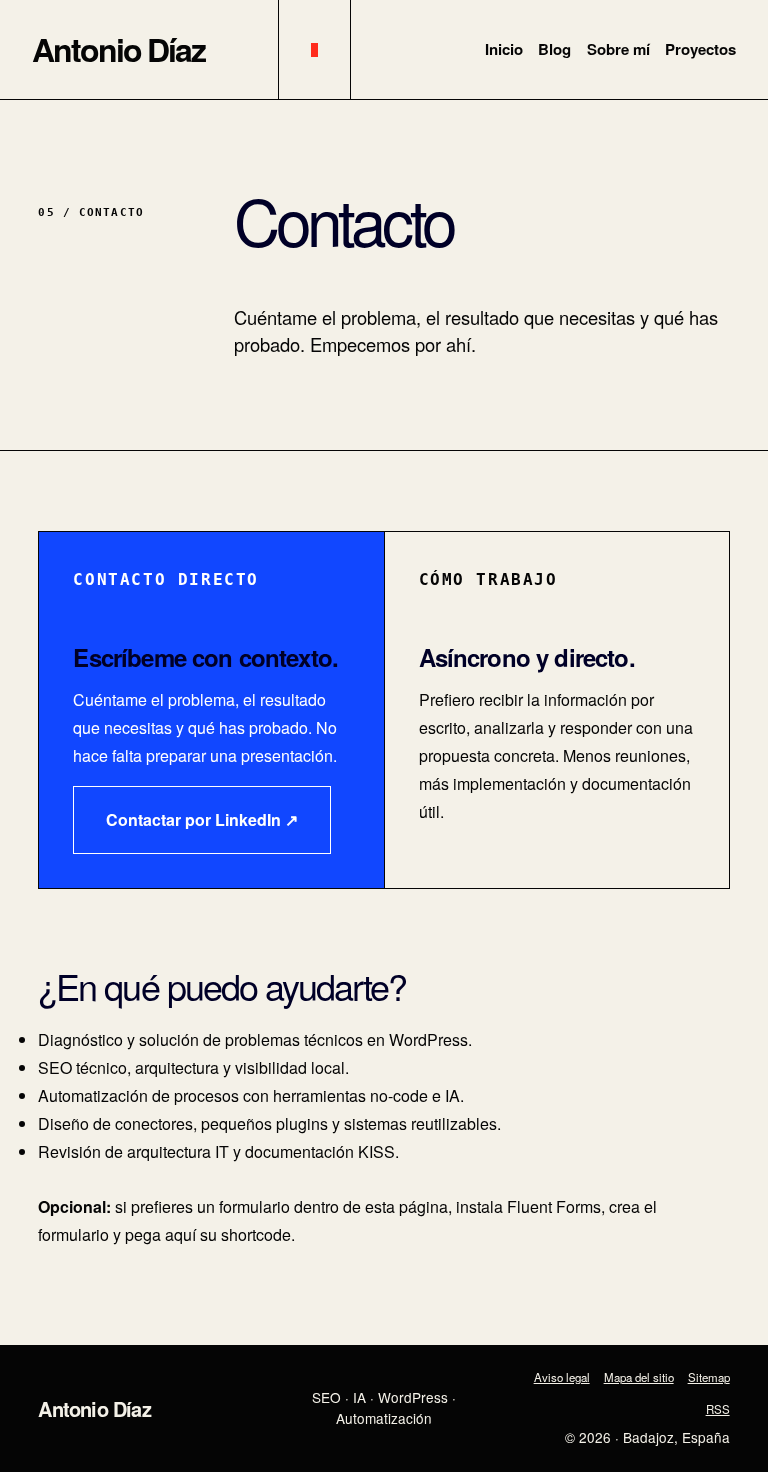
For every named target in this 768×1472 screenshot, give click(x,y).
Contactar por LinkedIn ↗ (202, 819)
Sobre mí (618, 49)
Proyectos (700, 49)
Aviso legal (562, 1377)
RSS (718, 1409)
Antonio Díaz (118, 49)
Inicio (504, 49)
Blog (554, 49)
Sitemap (709, 1377)
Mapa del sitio (639, 1377)
